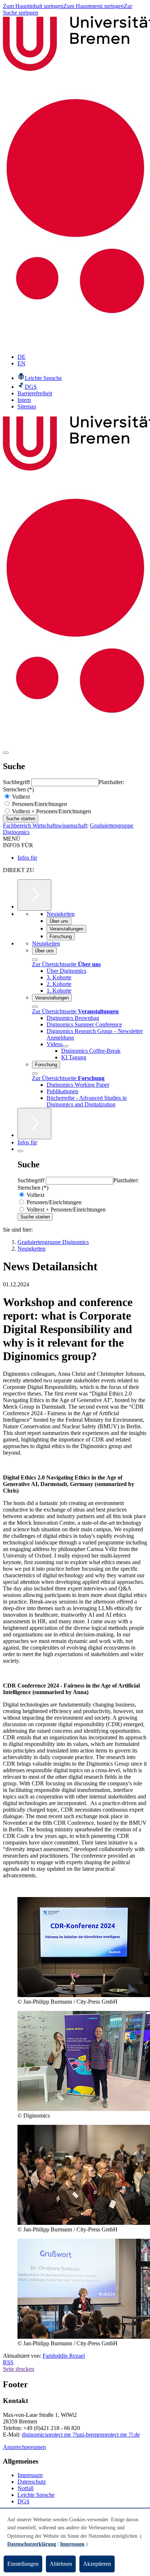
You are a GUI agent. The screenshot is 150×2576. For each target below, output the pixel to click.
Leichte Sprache (36, 2495)
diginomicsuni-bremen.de (81, 2435)
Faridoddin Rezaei (64, 2356)
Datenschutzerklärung (32, 2544)
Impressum (30, 2475)
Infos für (27, 858)
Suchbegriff (17, 782)
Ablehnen (61, 2564)
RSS (8, 2362)
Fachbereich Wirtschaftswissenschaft (45, 826)
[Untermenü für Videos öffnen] (66, 1046)
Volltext (20, 797)
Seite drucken (19, 2369)
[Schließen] (35, 960)
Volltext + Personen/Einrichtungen (51, 811)
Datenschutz (32, 2482)
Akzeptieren (97, 2564)
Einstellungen (23, 2564)
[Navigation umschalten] (6, 753)
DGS (23, 2501)
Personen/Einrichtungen (39, 804)
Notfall (25, 2488)
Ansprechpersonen (24, 2447)
